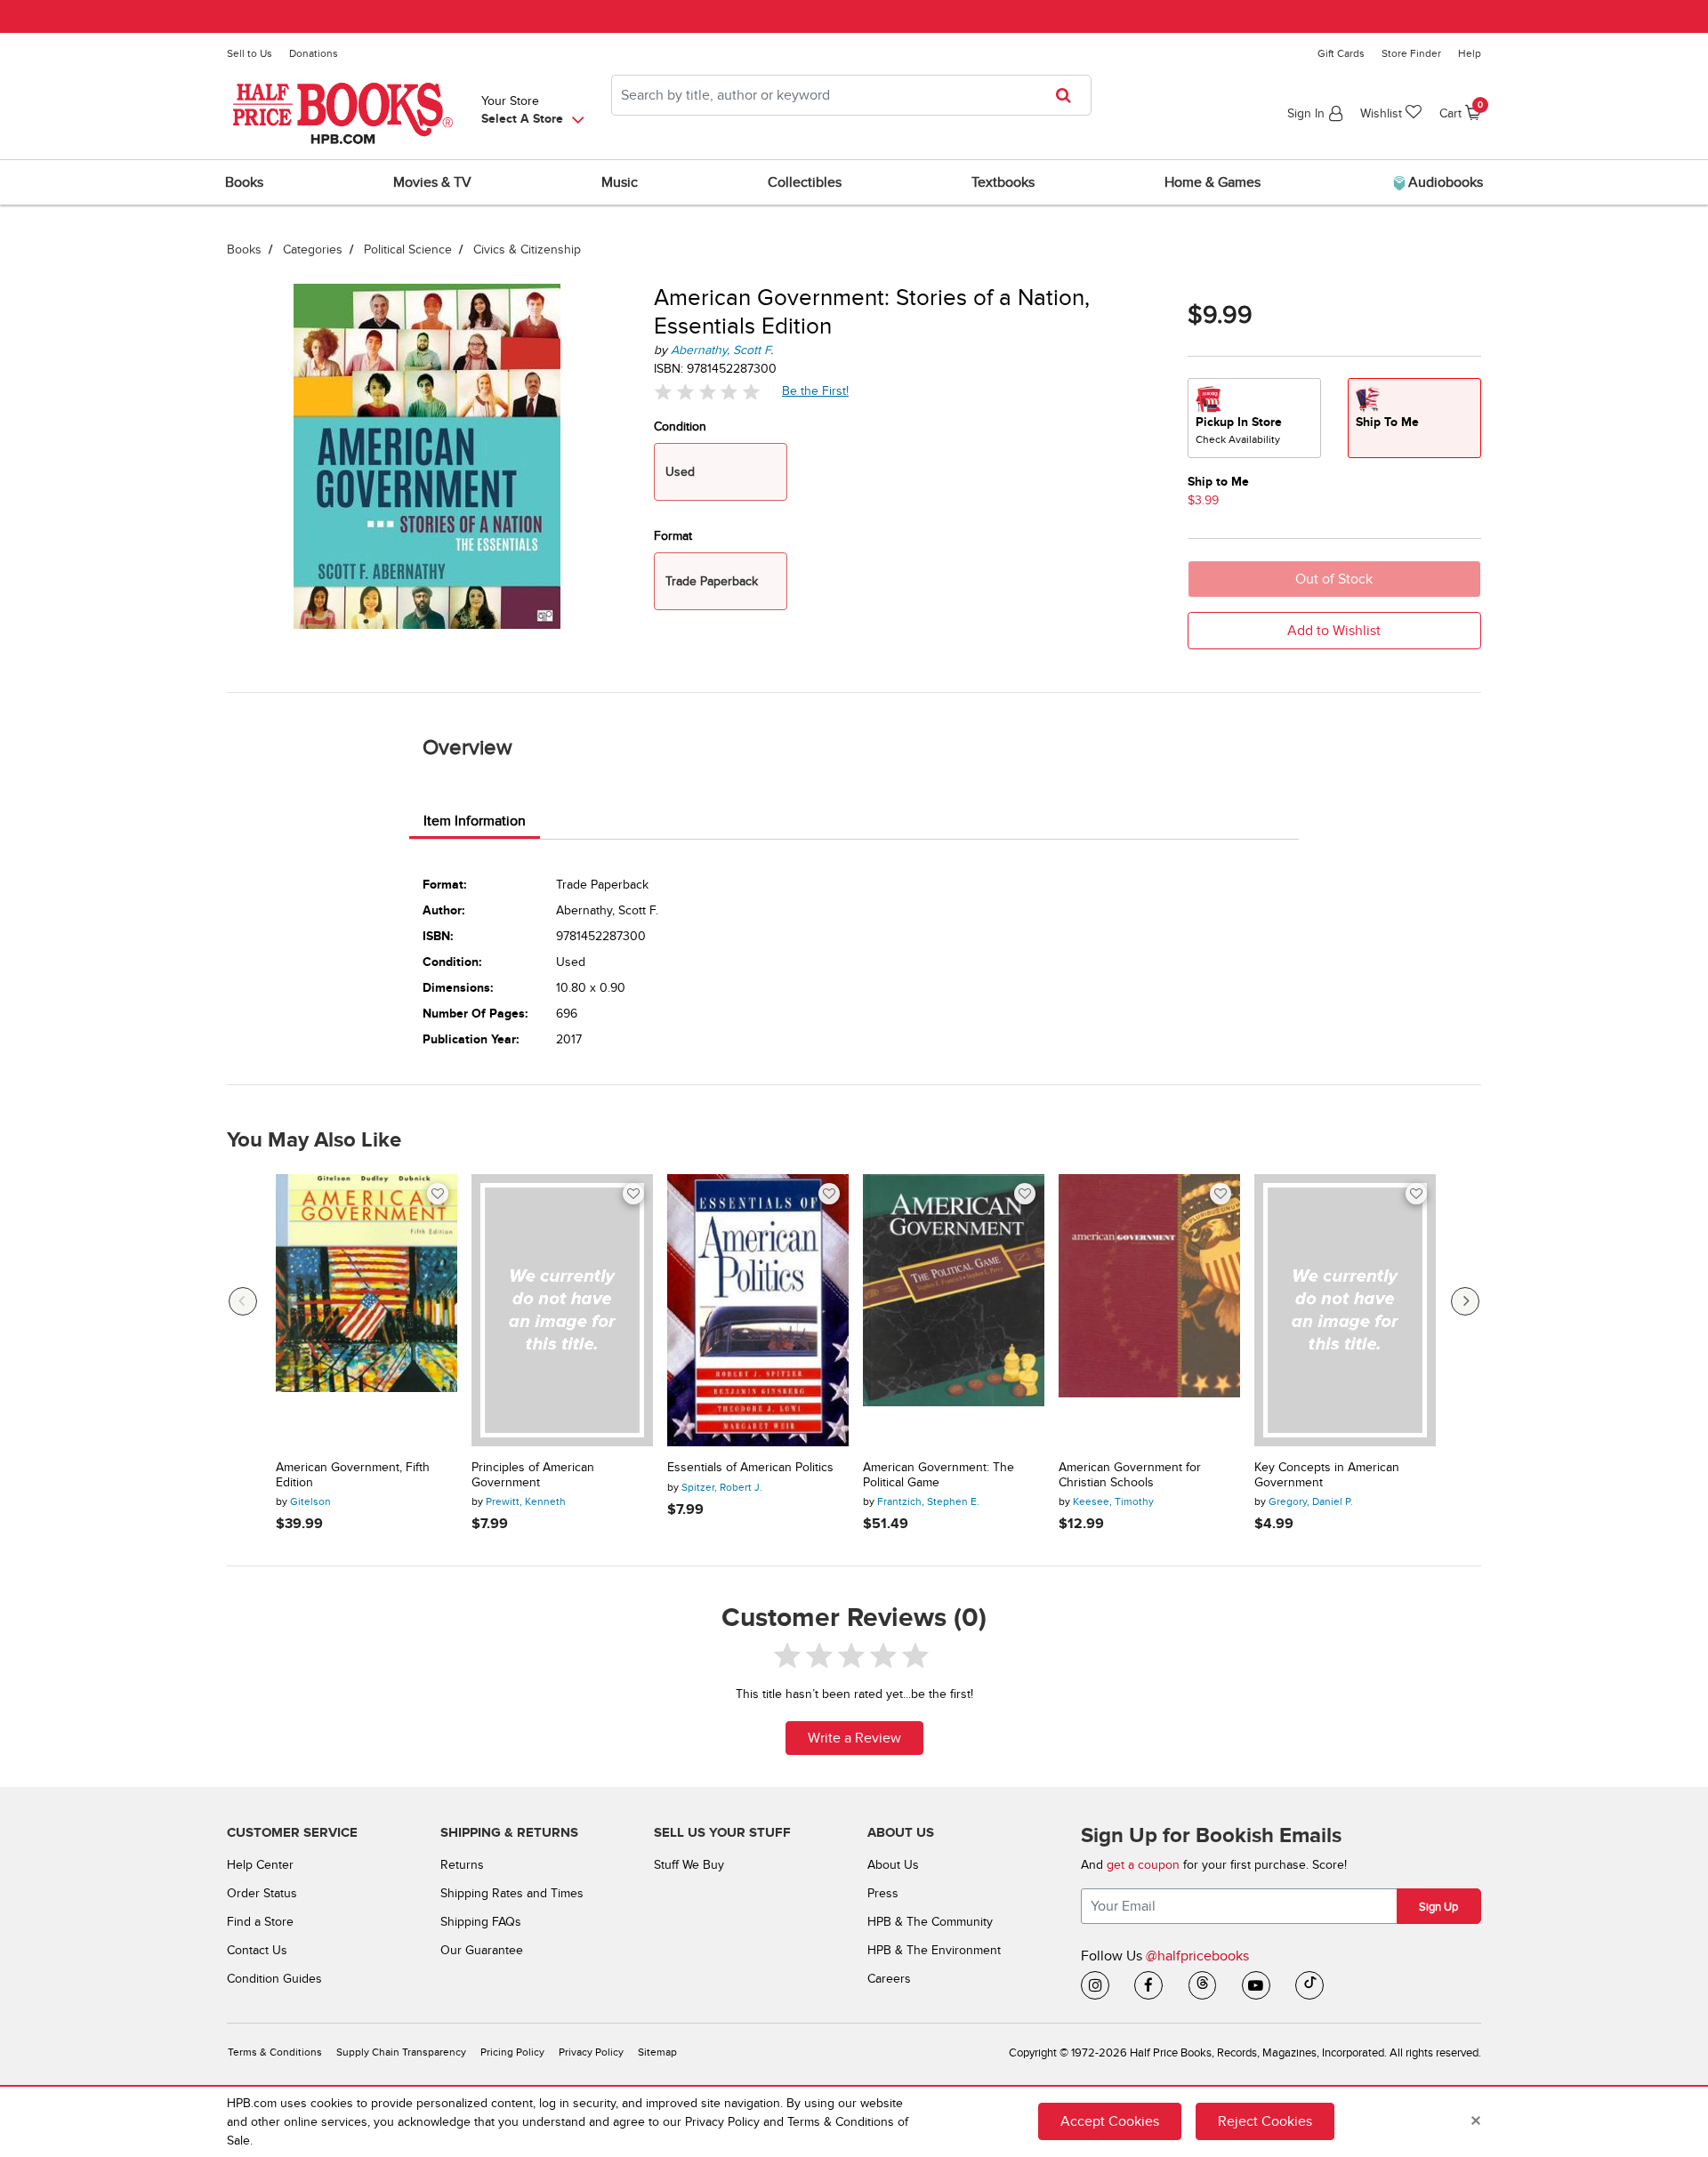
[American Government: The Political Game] (954, 1310)
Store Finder (1411, 53)
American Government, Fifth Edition (353, 1475)
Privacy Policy (591, 2052)
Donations (314, 53)
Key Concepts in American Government (1327, 1475)
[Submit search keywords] (1069, 95)
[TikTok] (1309, 1985)
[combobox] (851, 95)
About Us (893, 1865)
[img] (707, 392)
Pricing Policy (512, 2052)
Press (883, 1893)
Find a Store (260, 1922)
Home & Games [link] (1213, 182)
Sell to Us (250, 53)
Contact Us (257, 1950)
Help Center (260, 1865)
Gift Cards (1341, 53)
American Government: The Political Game (939, 1475)
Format (673, 536)
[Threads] (1203, 1985)
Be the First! (816, 390)
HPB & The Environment (934, 1950)
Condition (680, 427)
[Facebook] (1148, 1985)
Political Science (408, 250)
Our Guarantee (482, 1950)
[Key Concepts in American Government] (1345, 1310)
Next (1465, 1301)
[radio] (1254, 418)
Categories (313, 250)
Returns (462, 1865)
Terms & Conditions (275, 2052)
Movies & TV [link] (432, 182)
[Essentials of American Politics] (758, 1310)
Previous (243, 1301)
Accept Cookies (1110, 2121)
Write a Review (854, 1738)
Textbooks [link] (1003, 182)
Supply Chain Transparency (401, 2052)
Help (1470, 53)
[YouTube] (1256, 1985)
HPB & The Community (930, 1922)
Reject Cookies (1265, 2121)
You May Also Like (314, 1140)
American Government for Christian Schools (1130, 1475)
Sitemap (657, 2052)
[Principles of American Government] (562, 1310)
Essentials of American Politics (750, 1468)
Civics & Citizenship (527, 250)
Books (244, 250)
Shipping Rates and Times (512, 1893)
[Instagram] (1095, 1985)
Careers (889, 1979)
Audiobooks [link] (1444, 182)
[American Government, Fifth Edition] (367, 1310)
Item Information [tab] (475, 821)
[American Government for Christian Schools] (1149, 1310)
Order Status (262, 1893)
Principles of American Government (533, 1475)
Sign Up (1438, 1907)
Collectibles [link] (805, 182)
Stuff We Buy (689, 1865)
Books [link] (244, 182)
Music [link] (620, 182)
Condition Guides (274, 1979)
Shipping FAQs (481, 1922)
